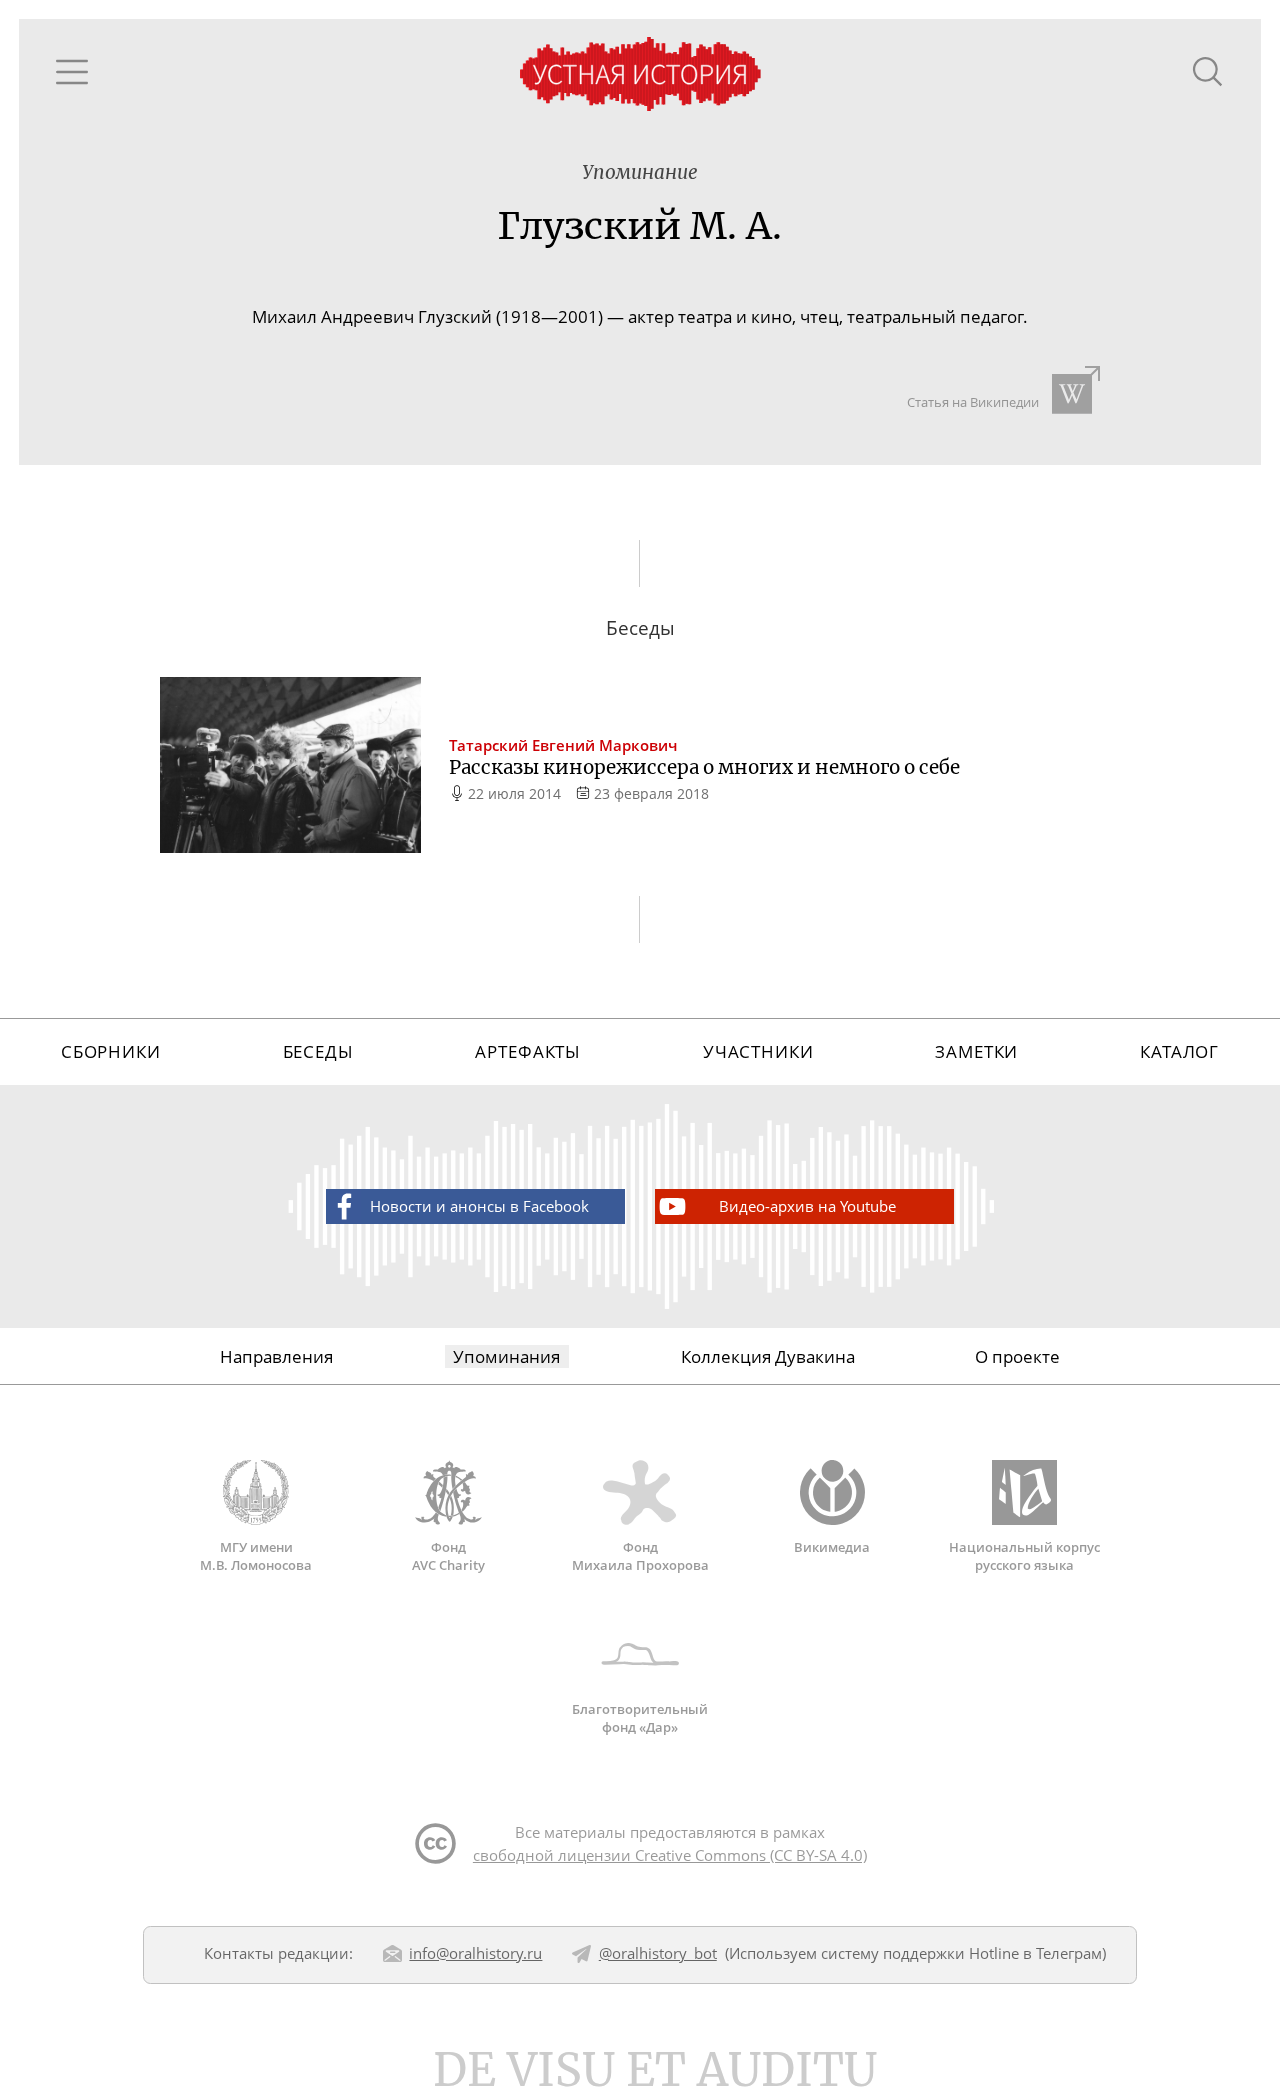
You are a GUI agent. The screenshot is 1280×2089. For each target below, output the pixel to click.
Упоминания (506, 1356)
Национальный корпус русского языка (1024, 1556)
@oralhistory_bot (658, 1953)
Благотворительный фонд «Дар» (640, 1717)
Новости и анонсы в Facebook (479, 1206)
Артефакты (528, 1051)
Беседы (318, 1051)
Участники (758, 1051)
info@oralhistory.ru (475, 1953)
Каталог (1179, 1051)
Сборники (111, 1051)
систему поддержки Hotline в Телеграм (961, 1953)
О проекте (1017, 1356)
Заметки (976, 1051)
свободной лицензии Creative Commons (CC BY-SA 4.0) (670, 1855)
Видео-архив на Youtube (807, 1206)
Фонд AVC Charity (448, 1556)
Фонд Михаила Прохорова (640, 1556)
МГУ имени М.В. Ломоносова (256, 1556)
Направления (276, 1356)
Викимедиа (832, 1547)
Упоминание (640, 172)
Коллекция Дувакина (768, 1356)
